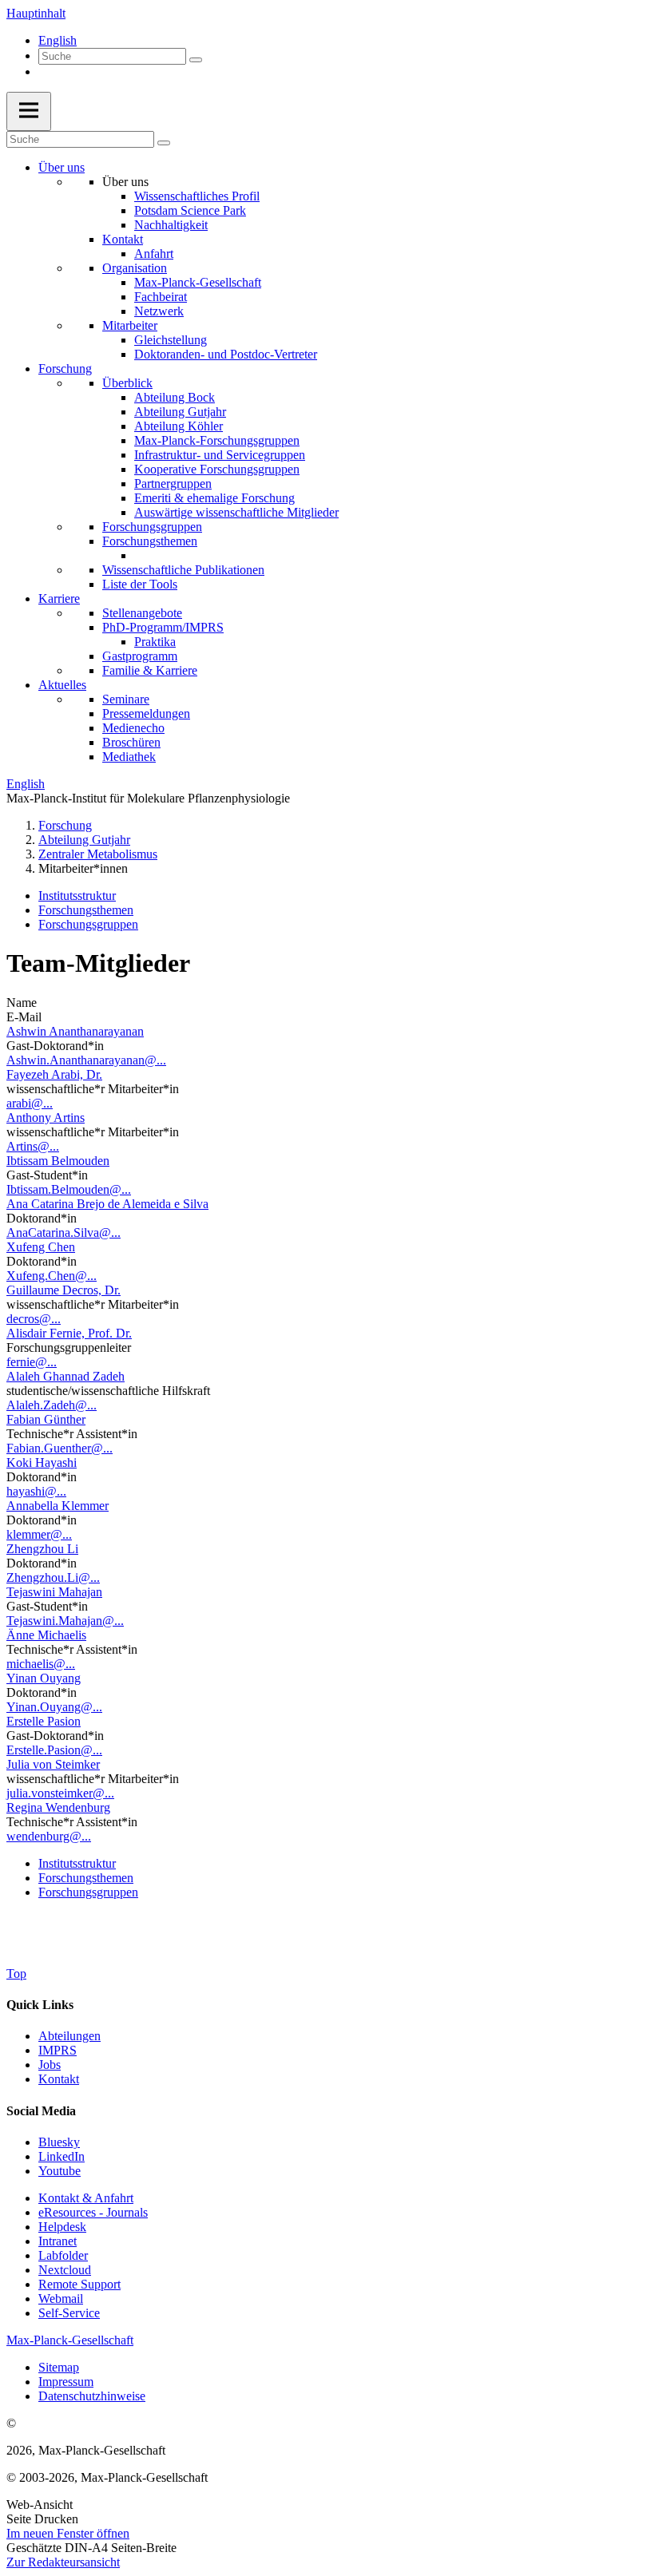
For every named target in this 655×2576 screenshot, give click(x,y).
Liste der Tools (140, 584)
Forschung (65, 369)
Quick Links (40, 2005)
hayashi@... (36, 1491)
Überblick (127, 383)
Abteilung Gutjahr (180, 412)
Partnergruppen (173, 483)
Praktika (155, 642)
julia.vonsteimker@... (60, 1793)
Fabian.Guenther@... (60, 1448)
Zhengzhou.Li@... (53, 1577)
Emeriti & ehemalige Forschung (214, 498)
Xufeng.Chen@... (52, 1276)
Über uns (62, 167)
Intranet (58, 2241)
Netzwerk (159, 311)
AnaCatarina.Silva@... (64, 1233)
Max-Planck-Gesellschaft (198, 282)
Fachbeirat (161, 297)
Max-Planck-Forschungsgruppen (217, 440)
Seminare (126, 699)
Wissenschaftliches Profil (197, 196)
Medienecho (133, 728)
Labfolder (63, 2255)
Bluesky (59, 2142)
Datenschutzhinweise (92, 2396)
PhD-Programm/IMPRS (163, 627)
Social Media (41, 2111)
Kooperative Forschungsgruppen (217, 469)
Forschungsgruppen (152, 527)
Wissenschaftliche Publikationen (183, 570)
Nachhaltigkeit (171, 225)
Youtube (60, 2171)
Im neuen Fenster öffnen (68, 2533)
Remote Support (79, 2284)
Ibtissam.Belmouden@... (69, 1189)
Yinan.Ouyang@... (54, 1707)
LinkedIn (62, 2156)
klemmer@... (39, 1534)
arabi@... (30, 1103)
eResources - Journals (93, 2212)
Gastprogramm (140, 656)
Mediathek (129, 757)
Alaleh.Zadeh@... (52, 1405)
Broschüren (131, 742)
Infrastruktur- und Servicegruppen (220, 455)
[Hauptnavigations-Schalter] (29, 111)
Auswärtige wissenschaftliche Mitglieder (236, 512)
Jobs (50, 2065)
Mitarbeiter (130, 325)
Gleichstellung (171, 340)
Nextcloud (65, 2270)
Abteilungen (69, 2036)
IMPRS (58, 2050)
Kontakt (123, 239)
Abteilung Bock (175, 397)
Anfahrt (154, 254)
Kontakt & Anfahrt (86, 2198)
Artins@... (33, 1146)
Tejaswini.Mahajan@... (65, 1621)
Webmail (61, 2299)
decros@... (34, 1319)
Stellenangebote (142, 613)
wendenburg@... (49, 1836)
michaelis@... (41, 1664)
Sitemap (59, 2367)
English (58, 40)
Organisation (135, 268)
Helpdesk (62, 2227)
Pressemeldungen (146, 713)
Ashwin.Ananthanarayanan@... (86, 1060)
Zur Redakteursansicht (63, 2562)
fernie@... (32, 1362)
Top (16, 1974)
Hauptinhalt (36, 13)
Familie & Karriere (150, 670)
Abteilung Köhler (179, 426)
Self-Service (69, 2313)
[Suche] (196, 60)
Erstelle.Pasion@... (54, 1750)
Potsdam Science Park (190, 210)
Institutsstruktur (77, 896)
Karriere (59, 598)
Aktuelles (62, 685)
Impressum (66, 2382)
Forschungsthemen (150, 541)
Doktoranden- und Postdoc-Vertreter (226, 354)
